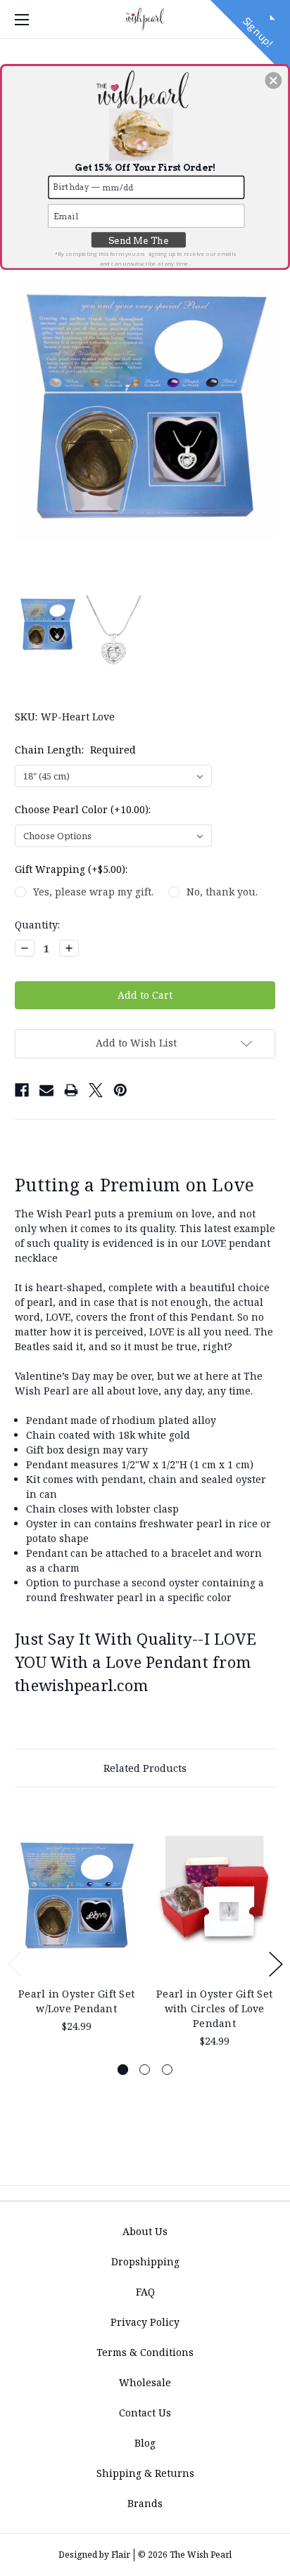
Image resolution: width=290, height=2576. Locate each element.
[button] (273, 80)
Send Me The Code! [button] (139, 241)
